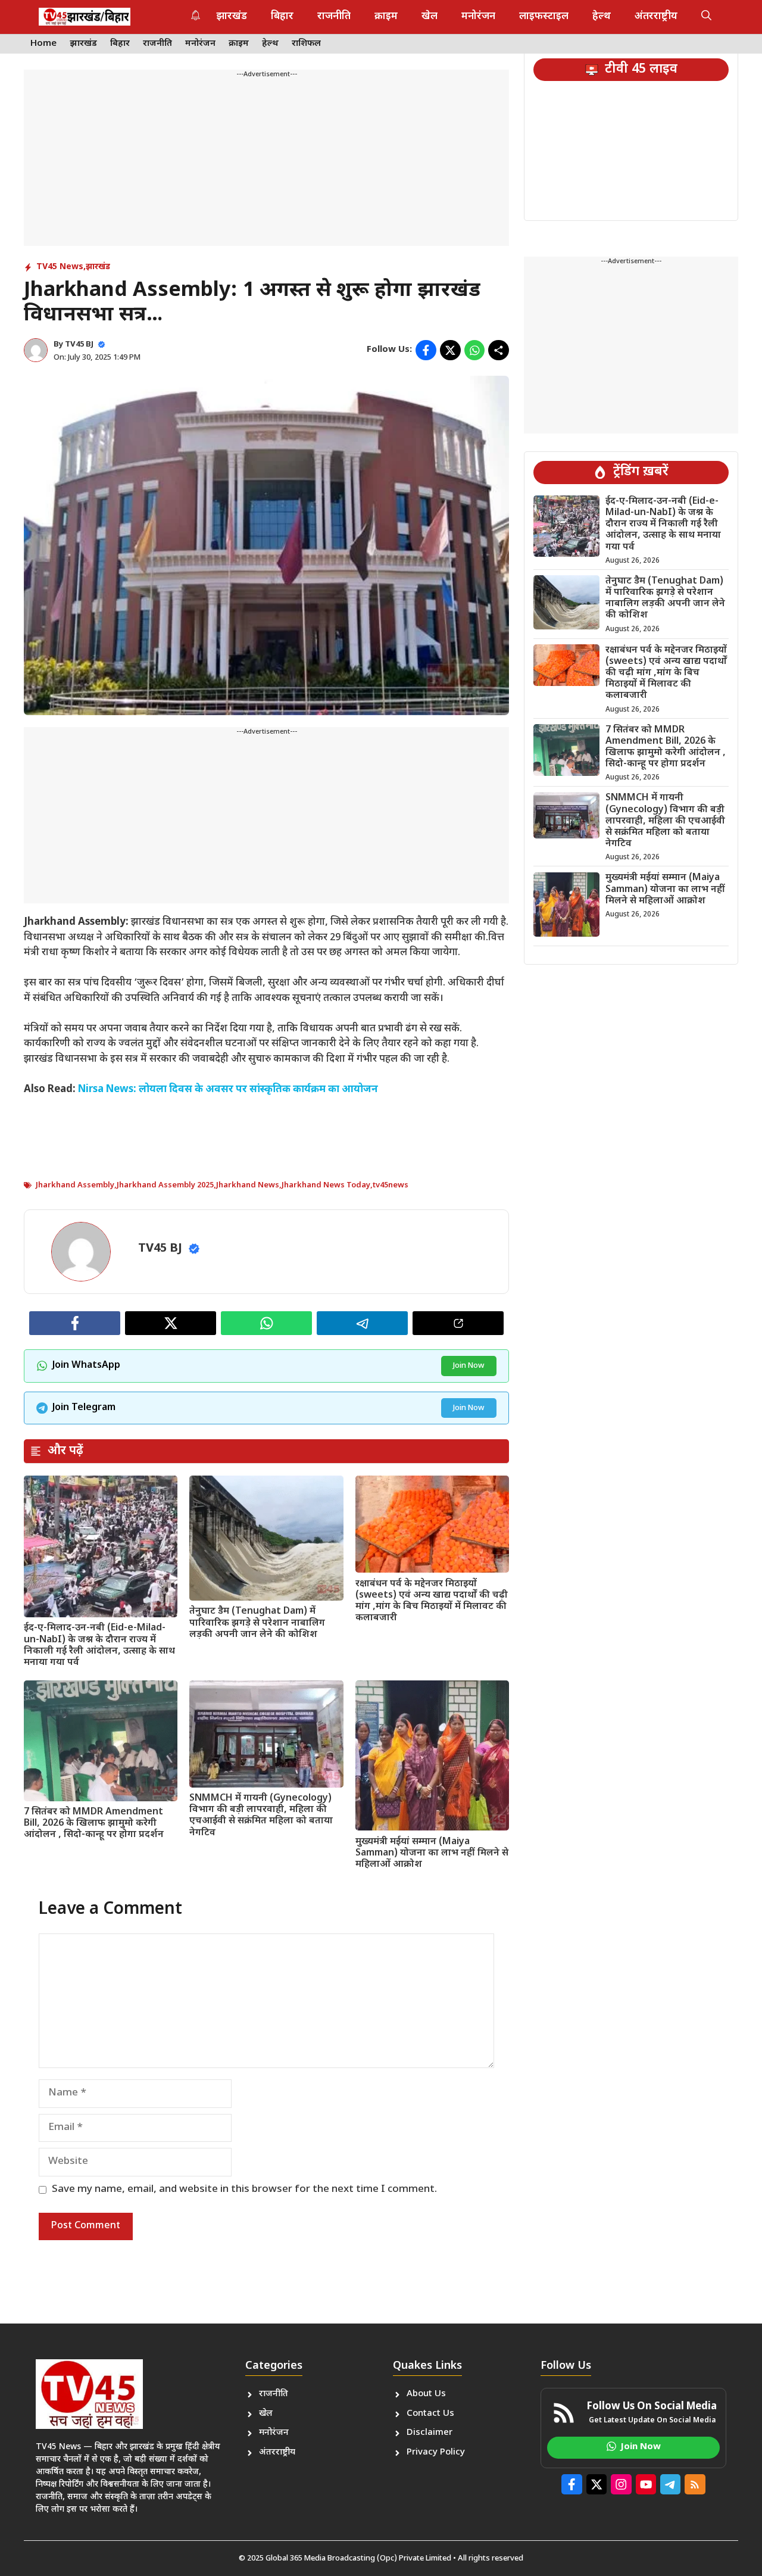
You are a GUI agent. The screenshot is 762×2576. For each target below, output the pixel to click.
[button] (706, 17)
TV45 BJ (79, 344)
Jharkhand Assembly (75, 1185)
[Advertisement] (266, 163)
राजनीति (334, 17)
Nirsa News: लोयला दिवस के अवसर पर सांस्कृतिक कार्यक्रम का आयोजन (228, 1090)
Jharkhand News (248, 1185)
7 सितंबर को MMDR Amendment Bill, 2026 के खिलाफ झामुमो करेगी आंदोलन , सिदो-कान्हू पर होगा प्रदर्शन (94, 1824)
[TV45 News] (85, 17)
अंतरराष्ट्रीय (656, 17)
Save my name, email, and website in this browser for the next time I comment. (244, 2190)
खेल (430, 17)
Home (43, 44)
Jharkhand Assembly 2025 (165, 1185)
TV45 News (60, 267)
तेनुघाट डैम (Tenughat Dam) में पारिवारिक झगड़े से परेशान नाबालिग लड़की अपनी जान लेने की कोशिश (257, 1623)
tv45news (391, 1185)
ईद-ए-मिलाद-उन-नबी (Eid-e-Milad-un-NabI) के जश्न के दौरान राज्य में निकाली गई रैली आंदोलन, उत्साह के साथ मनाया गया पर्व (99, 1646)
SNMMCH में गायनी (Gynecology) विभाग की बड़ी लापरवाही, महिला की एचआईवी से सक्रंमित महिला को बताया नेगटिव (261, 1816)
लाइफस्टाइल (544, 17)
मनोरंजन (478, 17)
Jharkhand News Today (326, 1185)
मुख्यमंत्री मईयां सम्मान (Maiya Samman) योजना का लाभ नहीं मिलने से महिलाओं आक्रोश (432, 1853)
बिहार (282, 17)
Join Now (469, 1366)
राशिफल (306, 44)
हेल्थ (602, 17)
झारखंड (232, 17)
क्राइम (386, 17)
